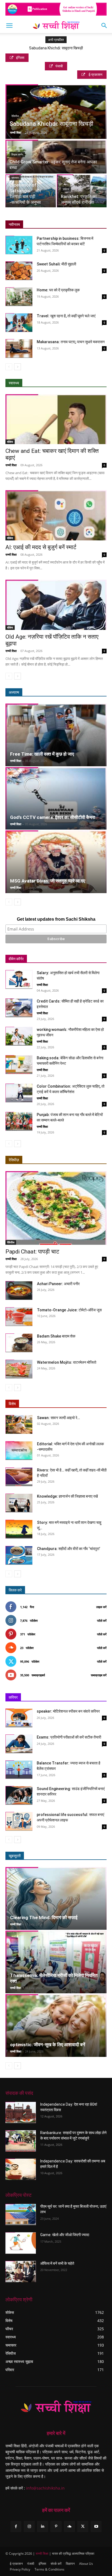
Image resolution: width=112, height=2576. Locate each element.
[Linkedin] (43, 2526)
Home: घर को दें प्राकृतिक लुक (58, 290)
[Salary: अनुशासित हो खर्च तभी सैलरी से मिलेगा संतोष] (19, 979)
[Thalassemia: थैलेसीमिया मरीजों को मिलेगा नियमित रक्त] (56, 1962)
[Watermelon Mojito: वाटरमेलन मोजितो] (19, 1369)
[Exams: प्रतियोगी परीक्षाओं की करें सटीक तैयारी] (19, 1744)
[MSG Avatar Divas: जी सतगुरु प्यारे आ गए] (56, 862)
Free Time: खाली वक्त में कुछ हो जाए (42, 754)
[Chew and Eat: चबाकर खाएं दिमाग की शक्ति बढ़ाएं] (56, 419)
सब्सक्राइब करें (99, 1675)
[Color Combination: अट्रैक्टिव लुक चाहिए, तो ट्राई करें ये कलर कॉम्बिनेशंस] (19, 1093)
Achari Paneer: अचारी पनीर (58, 1284)
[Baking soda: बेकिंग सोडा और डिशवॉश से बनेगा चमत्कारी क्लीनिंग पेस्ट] (19, 1065)
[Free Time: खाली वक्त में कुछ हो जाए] (56, 735)
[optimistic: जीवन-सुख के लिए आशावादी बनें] (56, 2026)
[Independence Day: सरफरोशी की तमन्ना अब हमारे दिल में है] (21, 2169)
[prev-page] (9, 367)
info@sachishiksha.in (45, 2488)
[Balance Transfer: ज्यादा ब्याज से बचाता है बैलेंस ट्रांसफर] (19, 1770)
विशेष (12, 1404)
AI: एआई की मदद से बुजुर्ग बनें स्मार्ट (41, 547)
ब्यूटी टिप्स (35, 1856)
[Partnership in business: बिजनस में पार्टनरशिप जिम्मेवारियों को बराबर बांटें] (19, 245)
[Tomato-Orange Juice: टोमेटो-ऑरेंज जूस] (19, 1317)
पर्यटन (66, 189)
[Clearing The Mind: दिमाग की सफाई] (56, 1898)
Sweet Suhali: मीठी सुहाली (56, 264)
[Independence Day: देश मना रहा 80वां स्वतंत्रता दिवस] (21, 2113)
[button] (9, 26)
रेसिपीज (15, 116)
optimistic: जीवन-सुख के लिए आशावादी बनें (48, 2045)
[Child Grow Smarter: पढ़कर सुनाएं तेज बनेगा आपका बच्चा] (56, 165)
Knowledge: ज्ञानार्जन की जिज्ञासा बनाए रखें (67, 1496)
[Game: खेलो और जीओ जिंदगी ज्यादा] (21, 2243)
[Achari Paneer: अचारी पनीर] (19, 1290)
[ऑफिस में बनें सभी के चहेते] (21, 2271)
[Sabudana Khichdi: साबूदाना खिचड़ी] (56, 118)
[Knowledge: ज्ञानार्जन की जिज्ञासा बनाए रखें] (19, 1503)
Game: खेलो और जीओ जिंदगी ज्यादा (65, 2235)
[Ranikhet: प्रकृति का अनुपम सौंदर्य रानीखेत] (82, 191)
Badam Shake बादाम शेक (56, 1336)
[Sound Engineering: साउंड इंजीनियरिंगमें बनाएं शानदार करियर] (19, 1795)
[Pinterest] (56, 2526)
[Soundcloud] (69, 2526)
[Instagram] (29, 2526)
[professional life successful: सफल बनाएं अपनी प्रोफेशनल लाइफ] (19, 1821)
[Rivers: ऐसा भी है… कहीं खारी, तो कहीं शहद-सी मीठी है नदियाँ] (19, 1477)
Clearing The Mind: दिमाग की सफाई (44, 1917)
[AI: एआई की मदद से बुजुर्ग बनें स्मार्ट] (56, 515)
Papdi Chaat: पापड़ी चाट (32, 1252)
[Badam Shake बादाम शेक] (19, 1343)
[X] (83, 2526)
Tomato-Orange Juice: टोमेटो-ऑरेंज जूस (69, 1310)
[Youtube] (96, 2526)
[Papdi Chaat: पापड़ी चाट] (56, 1208)
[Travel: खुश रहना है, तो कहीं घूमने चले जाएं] (19, 323)
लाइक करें (101, 1607)
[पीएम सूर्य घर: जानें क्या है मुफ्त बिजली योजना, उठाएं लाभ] (21, 2215)
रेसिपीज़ (14, 1160)
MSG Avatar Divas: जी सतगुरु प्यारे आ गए (48, 881)
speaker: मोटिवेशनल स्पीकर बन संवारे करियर (68, 1711)
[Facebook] (16, 2526)
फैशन (78, 1856)
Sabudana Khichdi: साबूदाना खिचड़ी (56, 48)
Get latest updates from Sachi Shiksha (56, 919)
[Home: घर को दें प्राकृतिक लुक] (19, 297)
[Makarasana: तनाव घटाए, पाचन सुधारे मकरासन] (19, 348)
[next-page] (18, 367)
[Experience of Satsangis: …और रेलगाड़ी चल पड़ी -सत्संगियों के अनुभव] (31, 191)
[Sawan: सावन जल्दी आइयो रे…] (19, 1424)
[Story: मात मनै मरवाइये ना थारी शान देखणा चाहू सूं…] (19, 1529)
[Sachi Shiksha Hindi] (56, 2407)
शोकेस (10, 442)
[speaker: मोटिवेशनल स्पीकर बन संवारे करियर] (19, 1718)
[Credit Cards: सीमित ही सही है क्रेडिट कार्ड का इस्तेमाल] (19, 1008)
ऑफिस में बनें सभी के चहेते (57, 2263)
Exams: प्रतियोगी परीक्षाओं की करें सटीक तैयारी (69, 1737)
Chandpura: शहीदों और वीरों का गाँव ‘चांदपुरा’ (69, 1549)
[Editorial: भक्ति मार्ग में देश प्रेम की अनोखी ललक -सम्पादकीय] (19, 1451)
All (62, 1160)
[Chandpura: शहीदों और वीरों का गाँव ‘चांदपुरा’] (19, 1555)
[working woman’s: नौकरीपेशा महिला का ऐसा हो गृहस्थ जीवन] (19, 1036)
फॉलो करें (102, 1621)
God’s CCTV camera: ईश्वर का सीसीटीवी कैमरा (53, 817)
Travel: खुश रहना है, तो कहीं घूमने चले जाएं (66, 316)
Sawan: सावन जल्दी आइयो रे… (58, 1418)
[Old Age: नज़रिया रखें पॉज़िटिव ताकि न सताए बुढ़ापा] (56, 605)
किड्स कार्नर (17, 155)
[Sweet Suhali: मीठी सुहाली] (19, 271)
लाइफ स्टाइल (58, 1856)
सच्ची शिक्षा (16, 132)
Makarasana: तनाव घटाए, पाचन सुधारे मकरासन (71, 342)
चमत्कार (15, 178)
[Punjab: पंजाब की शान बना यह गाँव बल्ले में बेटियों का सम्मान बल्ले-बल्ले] (19, 1121)
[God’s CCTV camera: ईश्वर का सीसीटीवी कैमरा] (56, 798)
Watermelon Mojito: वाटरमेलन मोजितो (67, 1362)
